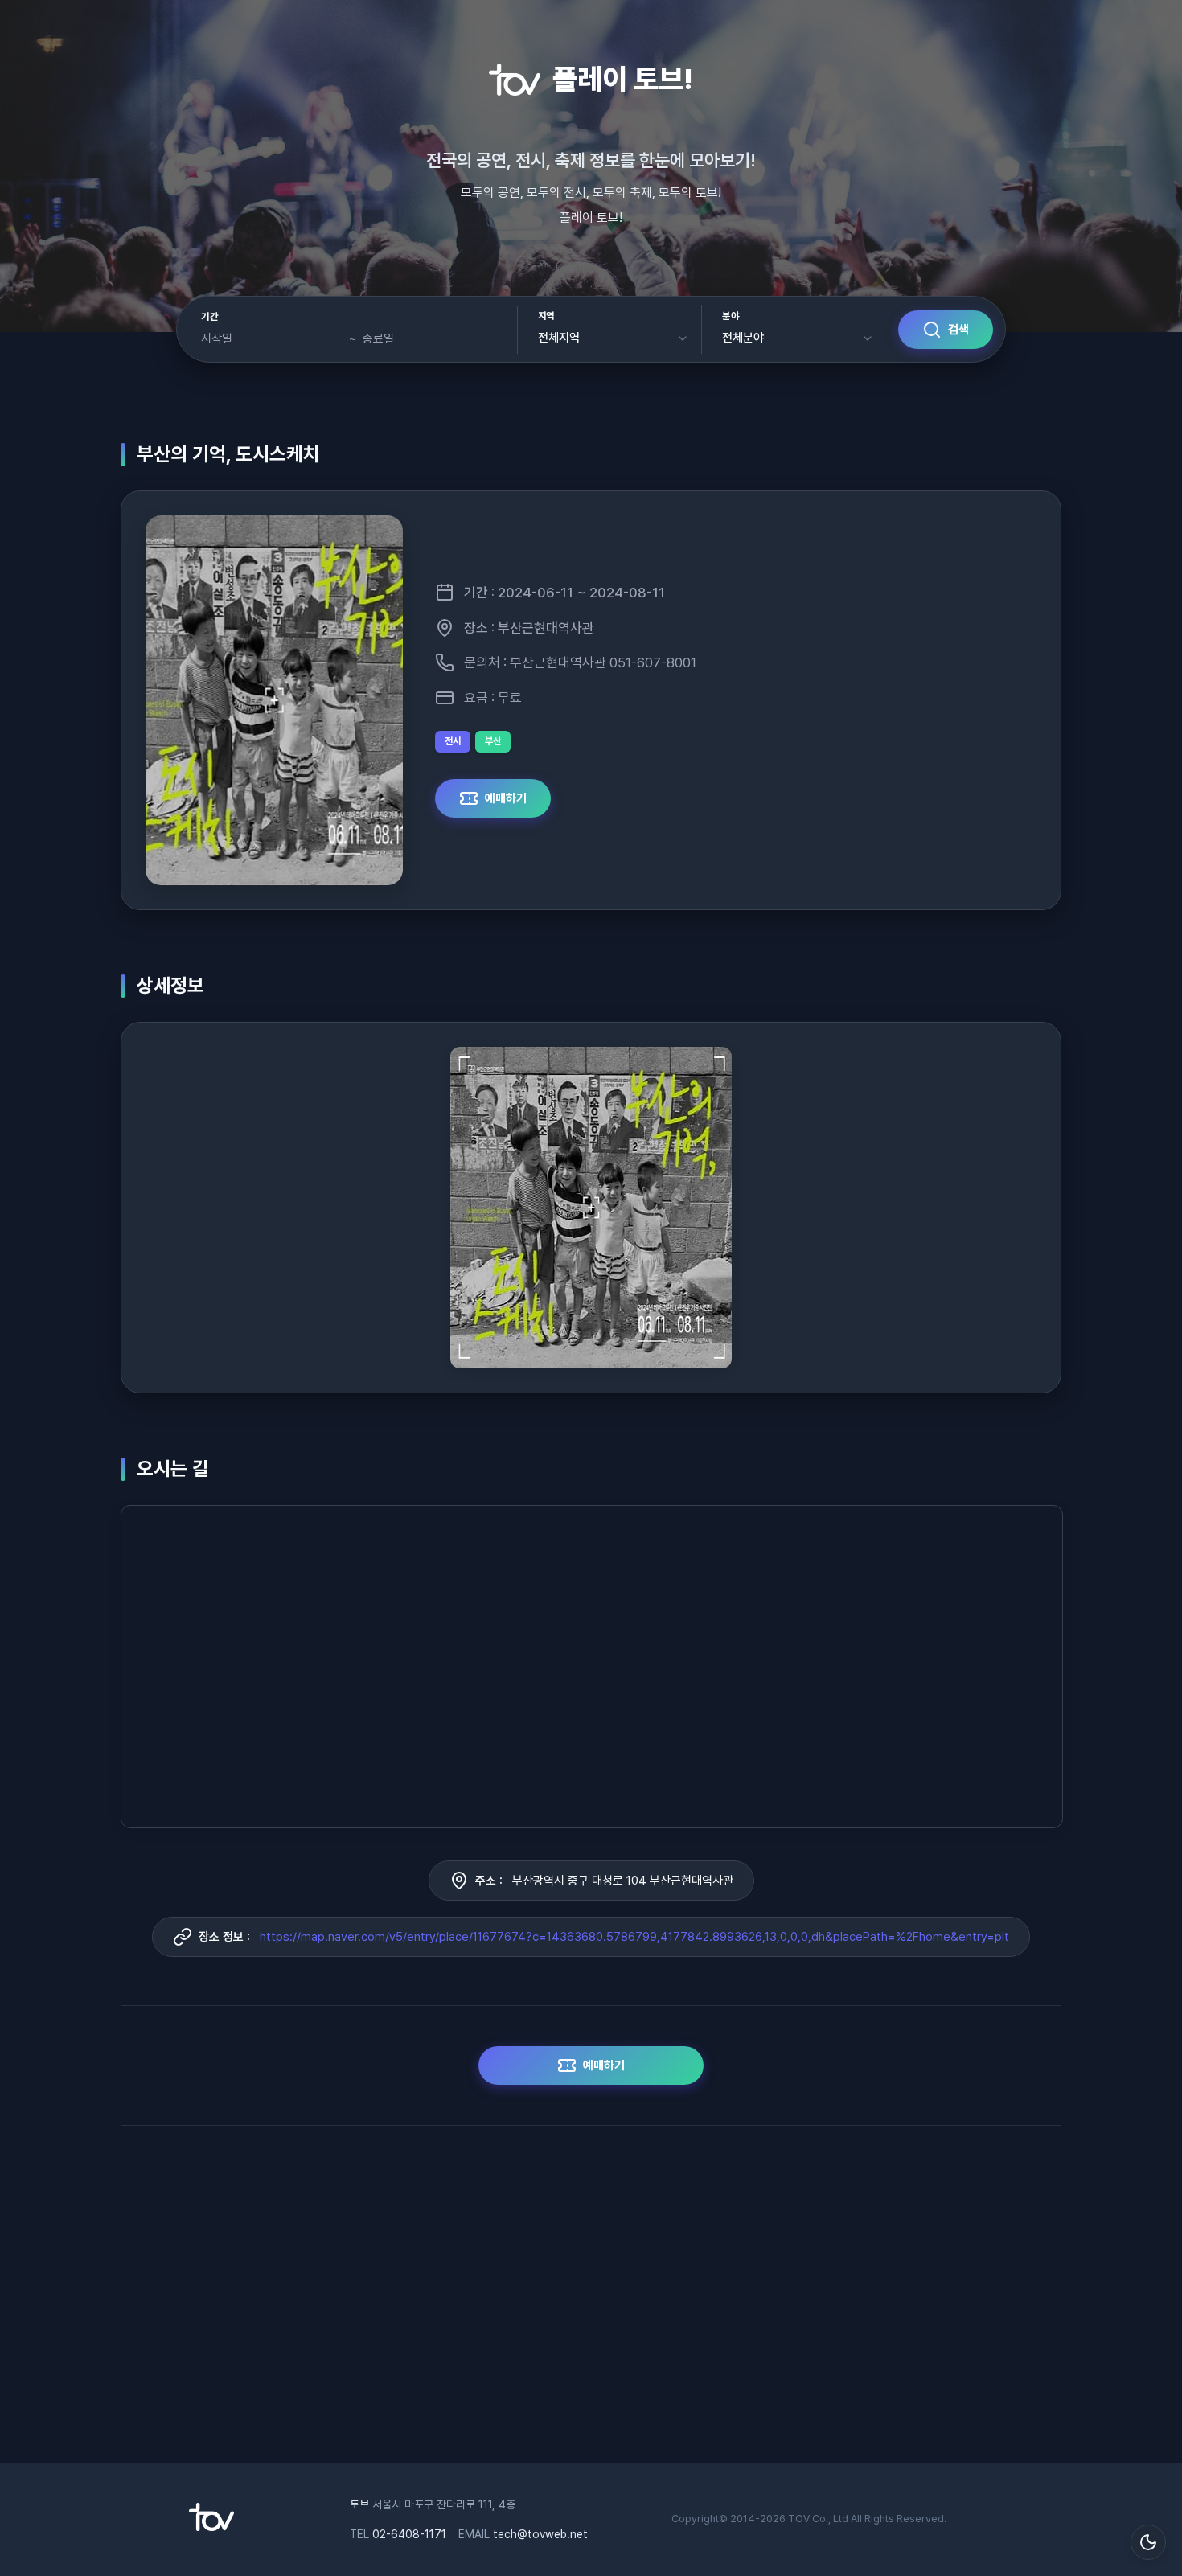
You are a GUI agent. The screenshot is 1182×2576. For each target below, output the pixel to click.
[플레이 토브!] (211, 2527)
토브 (359, 2504)
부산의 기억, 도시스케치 (228, 454)
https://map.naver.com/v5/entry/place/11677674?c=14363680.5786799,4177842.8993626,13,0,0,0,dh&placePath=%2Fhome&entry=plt (634, 1937)
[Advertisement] (591, 2303)
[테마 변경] (1148, 2542)
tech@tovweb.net (540, 2534)
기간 (209, 317)
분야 (731, 316)
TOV (799, 2519)
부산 (493, 741)
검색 (958, 330)
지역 (546, 316)
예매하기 (506, 798)
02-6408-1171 (409, 2534)
